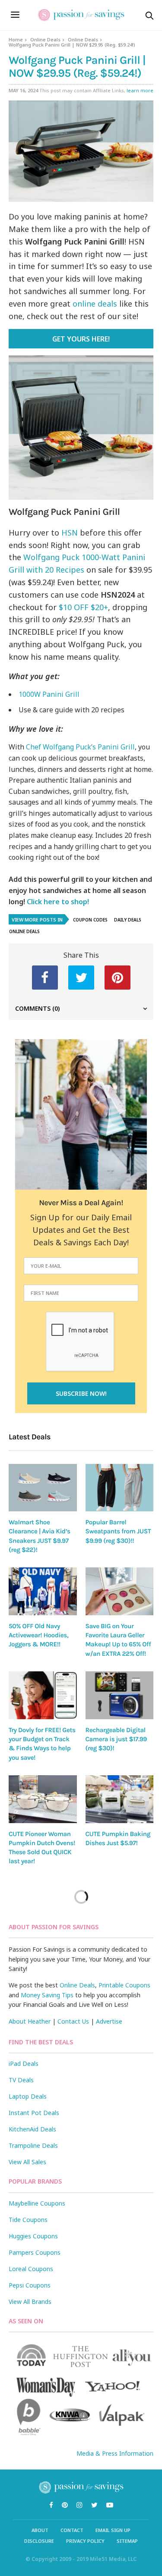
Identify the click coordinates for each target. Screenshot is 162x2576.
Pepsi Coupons (30, 2285)
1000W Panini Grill (49, 694)
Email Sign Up (113, 2530)
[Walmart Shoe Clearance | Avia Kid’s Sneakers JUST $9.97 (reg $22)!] (43, 1488)
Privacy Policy (85, 2541)
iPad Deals (24, 2064)
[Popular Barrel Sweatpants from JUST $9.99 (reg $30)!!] (120, 1488)
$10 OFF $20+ (83, 607)
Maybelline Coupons (37, 2203)
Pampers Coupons (35, 2252)
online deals (95, 304)
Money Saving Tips (47, 1995)
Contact (72, 2530)
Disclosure (39, 2541)
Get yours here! (81, 339)
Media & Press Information (115, 2453)
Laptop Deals (28, 2096)
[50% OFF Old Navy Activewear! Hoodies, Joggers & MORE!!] (43, 1591)
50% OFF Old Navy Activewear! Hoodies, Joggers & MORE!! (38, 1635)
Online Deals (45, 39)
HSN (70, 533)
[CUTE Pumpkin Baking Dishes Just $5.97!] (120, 1799)
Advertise (109, 2021)
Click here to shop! (58, 902)
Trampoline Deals (33, 2145)
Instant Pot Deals (34, 2113)
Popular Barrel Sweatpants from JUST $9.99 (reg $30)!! (118, 1531)
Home (16, 39)
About (40, 2530)
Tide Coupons (28, 2220)
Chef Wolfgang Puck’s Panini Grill (80, 747)
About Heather (30, 2021)
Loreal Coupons (31, 2269)
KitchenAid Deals (32, 2129)
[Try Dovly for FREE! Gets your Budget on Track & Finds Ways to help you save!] (43, 1695)
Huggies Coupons (33, 2236)
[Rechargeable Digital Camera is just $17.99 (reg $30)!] (120, 1695)
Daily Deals (128, 920)
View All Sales (27, 2162)
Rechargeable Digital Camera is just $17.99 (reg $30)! (116, 1739)
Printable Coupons (124, 1985)
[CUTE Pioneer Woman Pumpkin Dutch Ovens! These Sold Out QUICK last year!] (43, 1799)
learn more (140, 90)
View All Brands (30, 2302)
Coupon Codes (90, 920)
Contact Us (73, 2021)
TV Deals (21, 2080)
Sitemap (127, 2541)
